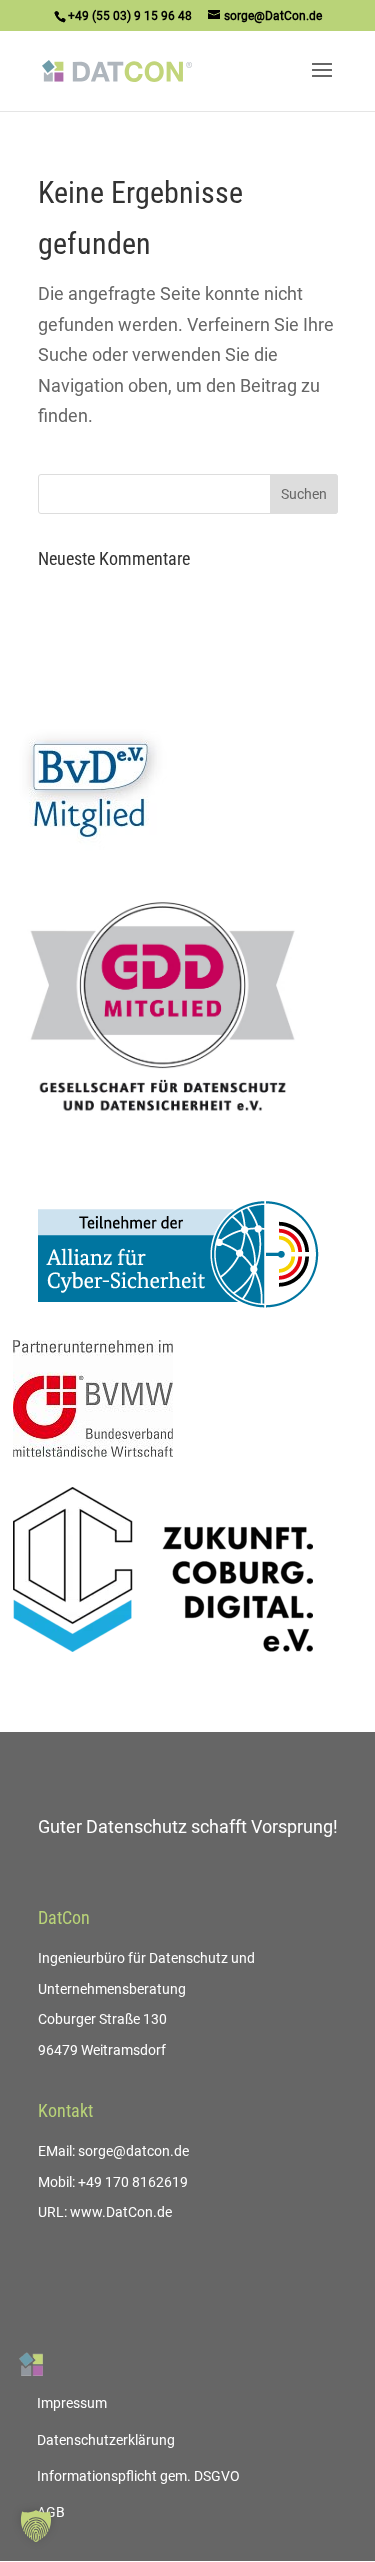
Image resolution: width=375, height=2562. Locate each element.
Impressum (72, 2403)
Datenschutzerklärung (106, 2440)
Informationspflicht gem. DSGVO (138, 2476)
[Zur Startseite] (31, 2364)
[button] (36, 2526)
